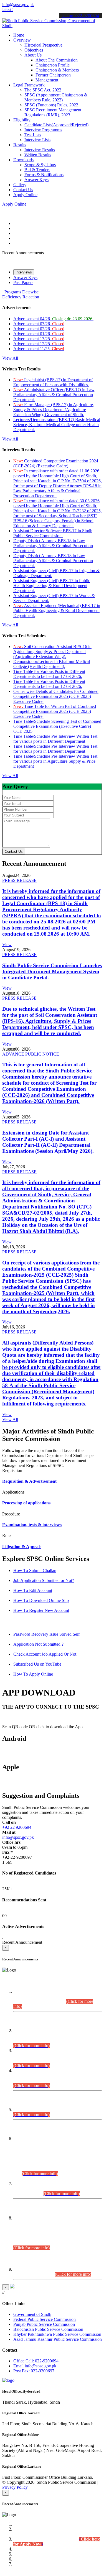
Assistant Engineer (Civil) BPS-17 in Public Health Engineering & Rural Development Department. (52, 586)
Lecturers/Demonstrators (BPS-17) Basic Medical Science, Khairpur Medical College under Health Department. (57, 425)
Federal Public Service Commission (45, 2319)
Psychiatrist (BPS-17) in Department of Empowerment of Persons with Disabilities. (53, 382)
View (7, 945)
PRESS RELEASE (19, 880)
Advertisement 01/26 (39, 334)
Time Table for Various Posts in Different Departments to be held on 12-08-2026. (49, 684)
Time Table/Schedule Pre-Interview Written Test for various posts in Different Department (55, 739)
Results (20, 145)
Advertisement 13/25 (39, 339)
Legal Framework (29, 85)
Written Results (38, 155)
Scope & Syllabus (40, 165)
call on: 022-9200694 (80, 16)
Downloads (23, 160)
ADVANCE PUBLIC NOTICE (31, 1054)
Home (19, 35)
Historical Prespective (43, 45)
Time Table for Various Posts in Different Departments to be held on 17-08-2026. (49, 674)
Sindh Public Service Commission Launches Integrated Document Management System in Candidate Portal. (52, 971)
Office (36, 2361)
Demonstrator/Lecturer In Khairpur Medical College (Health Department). (52, 664)
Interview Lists (37, 140)
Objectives (34, 50)
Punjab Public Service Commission (44, 2324)
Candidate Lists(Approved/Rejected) (56, 125)
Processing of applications (26, 1503)
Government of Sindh (32, 2314)
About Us (33, 55)
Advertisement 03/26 (39, 324)
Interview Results (40, 150)
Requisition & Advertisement (29, 1481)
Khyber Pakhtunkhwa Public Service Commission (57, 2334)
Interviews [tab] (24, 272)
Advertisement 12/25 (39, 344)
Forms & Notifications (44, 175)
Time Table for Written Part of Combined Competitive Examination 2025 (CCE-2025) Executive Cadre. (55, 711)
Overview (22, 40)
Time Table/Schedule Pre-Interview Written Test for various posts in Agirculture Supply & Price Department (55, 761)
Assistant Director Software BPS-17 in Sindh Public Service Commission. (53, 533)
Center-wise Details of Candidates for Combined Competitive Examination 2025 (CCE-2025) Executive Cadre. (56, 696)
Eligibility (22, 120)
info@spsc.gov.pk (18, 5)
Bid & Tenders (37, 170)
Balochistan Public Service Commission (48, 2329)
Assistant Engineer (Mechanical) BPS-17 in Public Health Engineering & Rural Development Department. (57, 610)
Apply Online (25, 195)
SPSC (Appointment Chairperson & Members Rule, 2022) (56, 97)
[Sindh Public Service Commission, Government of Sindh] (52, 26)
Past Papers (23, 282)
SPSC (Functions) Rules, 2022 (51, 105)
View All (10, 358)
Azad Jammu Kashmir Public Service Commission (58, 2339)
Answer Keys (36, 180)
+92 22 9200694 (17, 1827)
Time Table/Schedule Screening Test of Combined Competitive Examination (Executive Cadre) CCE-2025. (57, 726)
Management (47, 80)
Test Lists (33, 135)
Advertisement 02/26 (39, 329)
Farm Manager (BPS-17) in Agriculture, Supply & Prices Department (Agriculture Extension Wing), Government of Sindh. (54, 410)
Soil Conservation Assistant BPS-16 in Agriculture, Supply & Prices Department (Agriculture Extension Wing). (52, 651)
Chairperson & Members (57, 70)
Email (35, 2366)
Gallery (20, 185)
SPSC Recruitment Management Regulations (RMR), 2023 (53, 112)
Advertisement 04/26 (53, 319)
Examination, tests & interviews (32, 1525)
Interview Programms (43, 130)
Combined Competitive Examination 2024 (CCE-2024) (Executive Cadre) (56, 463)
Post (34, 2371)
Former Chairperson (53, 75)
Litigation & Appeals (22, 1547)
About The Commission (57, 60)
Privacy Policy (15, 2487)
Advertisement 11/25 (39, 349)
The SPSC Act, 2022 (43, 90)
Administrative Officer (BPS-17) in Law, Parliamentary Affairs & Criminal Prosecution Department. (54, 395)
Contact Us (23, 190)
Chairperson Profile (53, 65)
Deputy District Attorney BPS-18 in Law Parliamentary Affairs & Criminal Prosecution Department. (53, 546)
